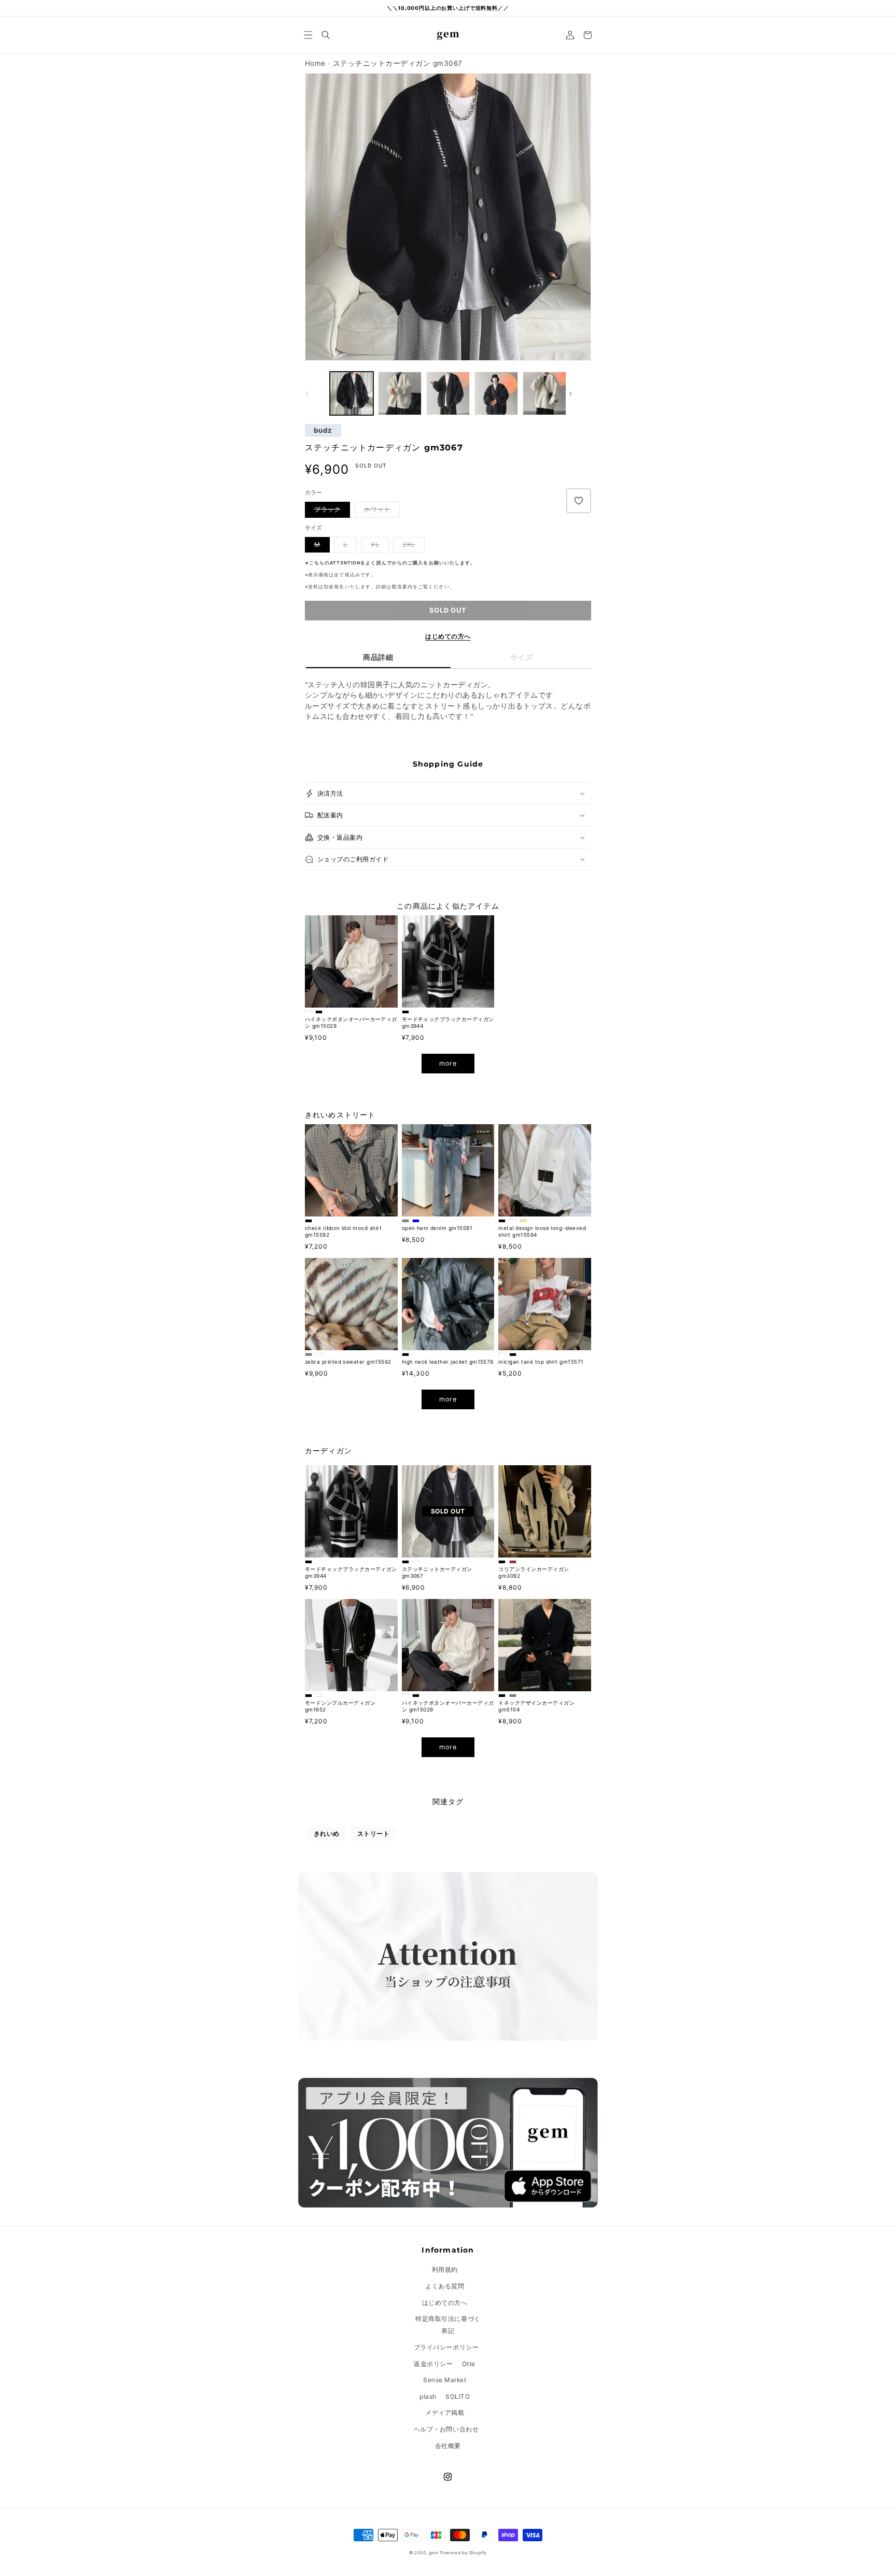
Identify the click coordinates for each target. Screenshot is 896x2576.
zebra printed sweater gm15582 (348, 1362)
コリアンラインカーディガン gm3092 (534, 1572)
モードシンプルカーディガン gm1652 (340, 1706)
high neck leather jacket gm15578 (448, 1362)
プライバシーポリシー (446, 2347)
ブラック (327, 509)
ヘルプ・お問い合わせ (446, 2429)
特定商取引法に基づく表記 (448, 2325)
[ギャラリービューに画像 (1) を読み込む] (400, 393)
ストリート (374, 1834)
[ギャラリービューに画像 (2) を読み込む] (352, 393)
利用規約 (445, 2269)
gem (434, 2553)
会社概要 (448, 2446)
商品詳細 (378, 657)
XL (375, 544)
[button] (309, 35)
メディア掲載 (445, 2412)
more (448, 1063)
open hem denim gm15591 (437, 1228)
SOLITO (458, 2396)
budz (323, 431)
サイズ (522, 657)
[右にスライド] (580, 393)
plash (428, 2396)
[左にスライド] (316, 393)
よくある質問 (445, 2286)
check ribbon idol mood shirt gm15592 (343, 1231)
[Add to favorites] (579, 501)
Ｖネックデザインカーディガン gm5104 (536, 1706)
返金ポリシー (433, 2364)
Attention (345, 563)
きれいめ (327, 1834)
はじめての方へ (448, 636)
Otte (469, 2364)
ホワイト (377, 509)
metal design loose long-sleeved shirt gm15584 (542, 1231)
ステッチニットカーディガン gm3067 (437, 1572)
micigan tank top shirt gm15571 (541, 1362)
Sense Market (445, 2380)
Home (315, 63)
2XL (409, 544)
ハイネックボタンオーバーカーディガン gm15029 (351, 1022)
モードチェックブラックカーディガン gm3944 (448, 1022)
